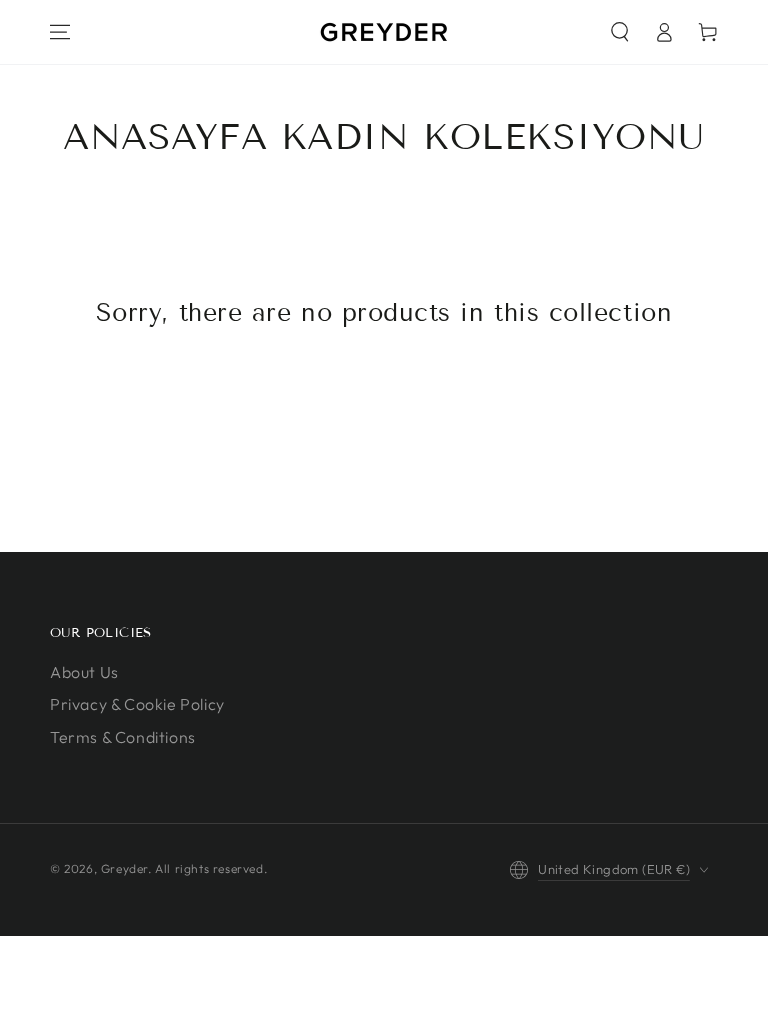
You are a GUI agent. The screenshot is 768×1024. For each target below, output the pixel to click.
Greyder (124, 868)
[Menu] (60, 32)
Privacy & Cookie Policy (137, 704)
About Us (84, 672)
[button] (620, 32)
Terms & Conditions (123, 737)
